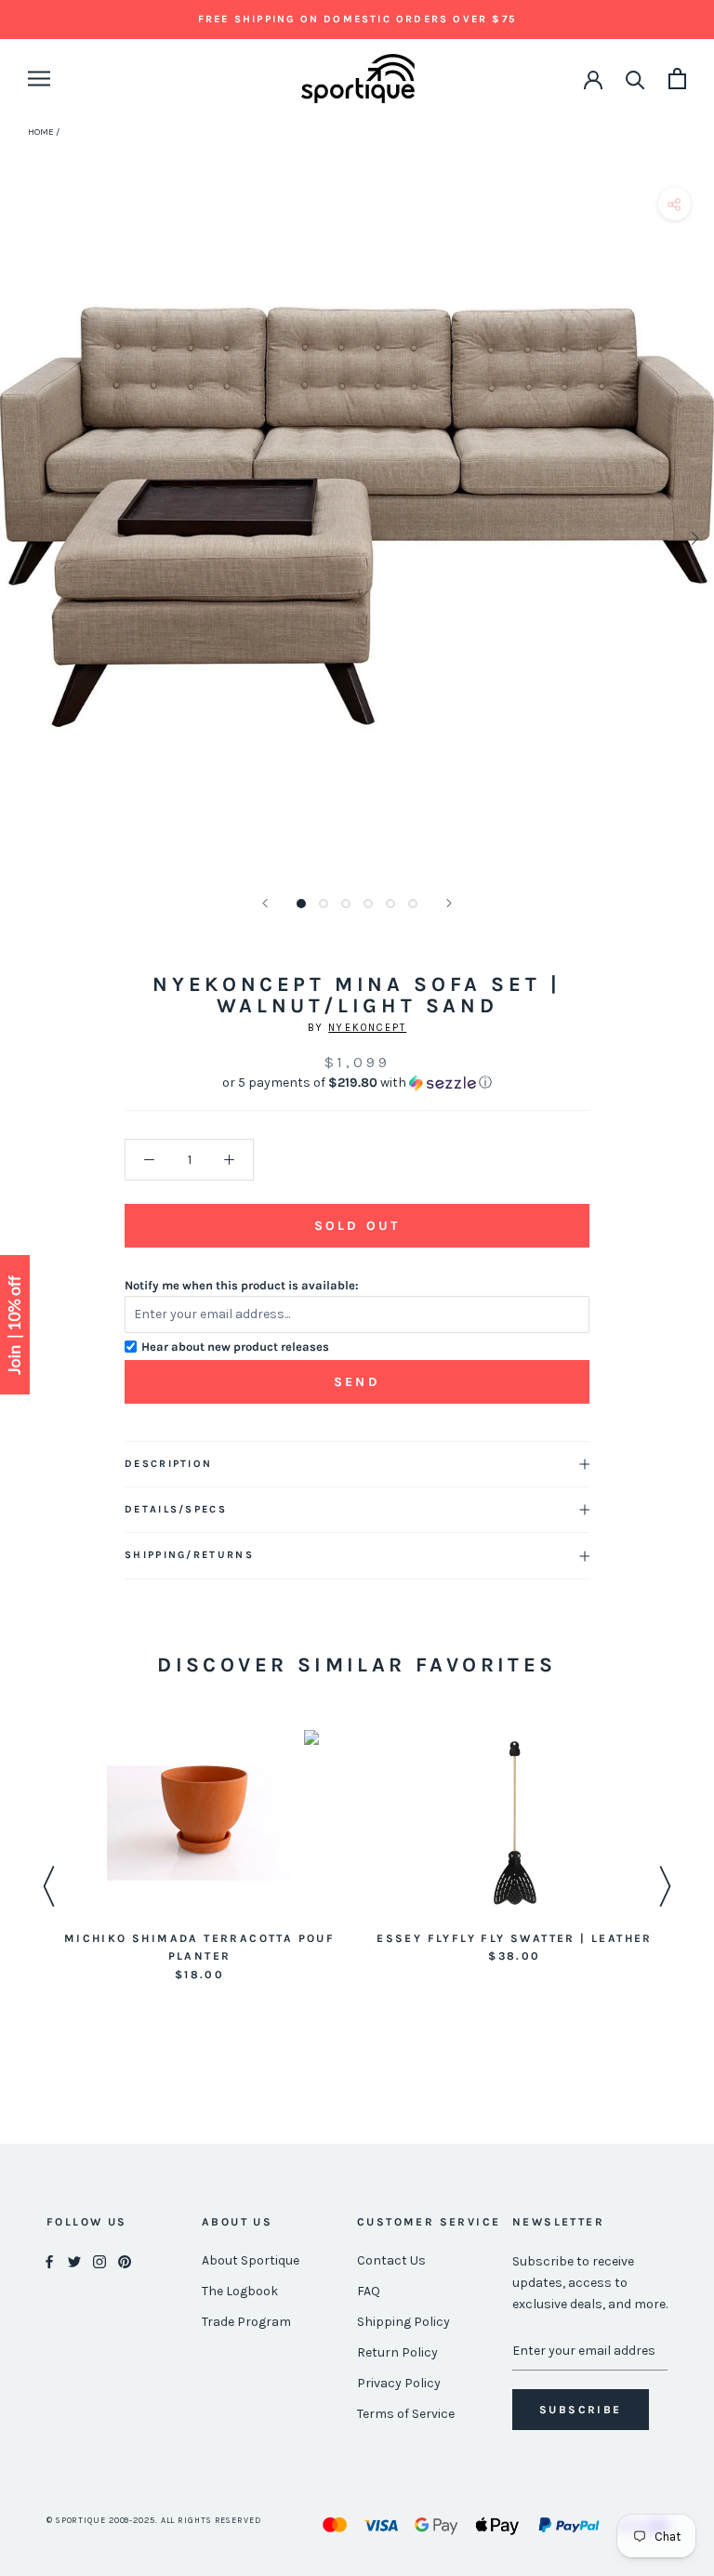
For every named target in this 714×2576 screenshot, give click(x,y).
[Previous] (265, 903)
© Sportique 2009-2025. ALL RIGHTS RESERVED (154, 2520)
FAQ (369, 2291)
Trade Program (246, 2322)
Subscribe (581, 2410)
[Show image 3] (346, 904)
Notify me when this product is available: (242, 1285)
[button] (357, 1083)
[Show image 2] (324, 904)
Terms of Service (406, 2414)
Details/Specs (176, 1509)
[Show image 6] (413, 904)
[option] (199, 1857)
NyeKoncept (367, 1028)
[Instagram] (99, 2261)
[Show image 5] (390, 904)
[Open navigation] (39, 79)
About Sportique (251, 2260)
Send (357, 1382)
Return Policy (397, 2352)
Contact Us (391, 2260)
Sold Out (357, 1226)
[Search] (635, 79)
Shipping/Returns (189, 1555)
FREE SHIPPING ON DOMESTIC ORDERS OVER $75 (357, 19)
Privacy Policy (399, 2383)
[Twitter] (74, 2261)
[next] (693, 538)
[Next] (449, 903)
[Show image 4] (368, 904)
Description (168, 1464)
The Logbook (240, 2291)
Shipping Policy (403, 2322)
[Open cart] (677, 79)
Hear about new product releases (235, 1347)
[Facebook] (49, 2261)
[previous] (21, 538)
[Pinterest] (125, 2261)
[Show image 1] (301, 904)
